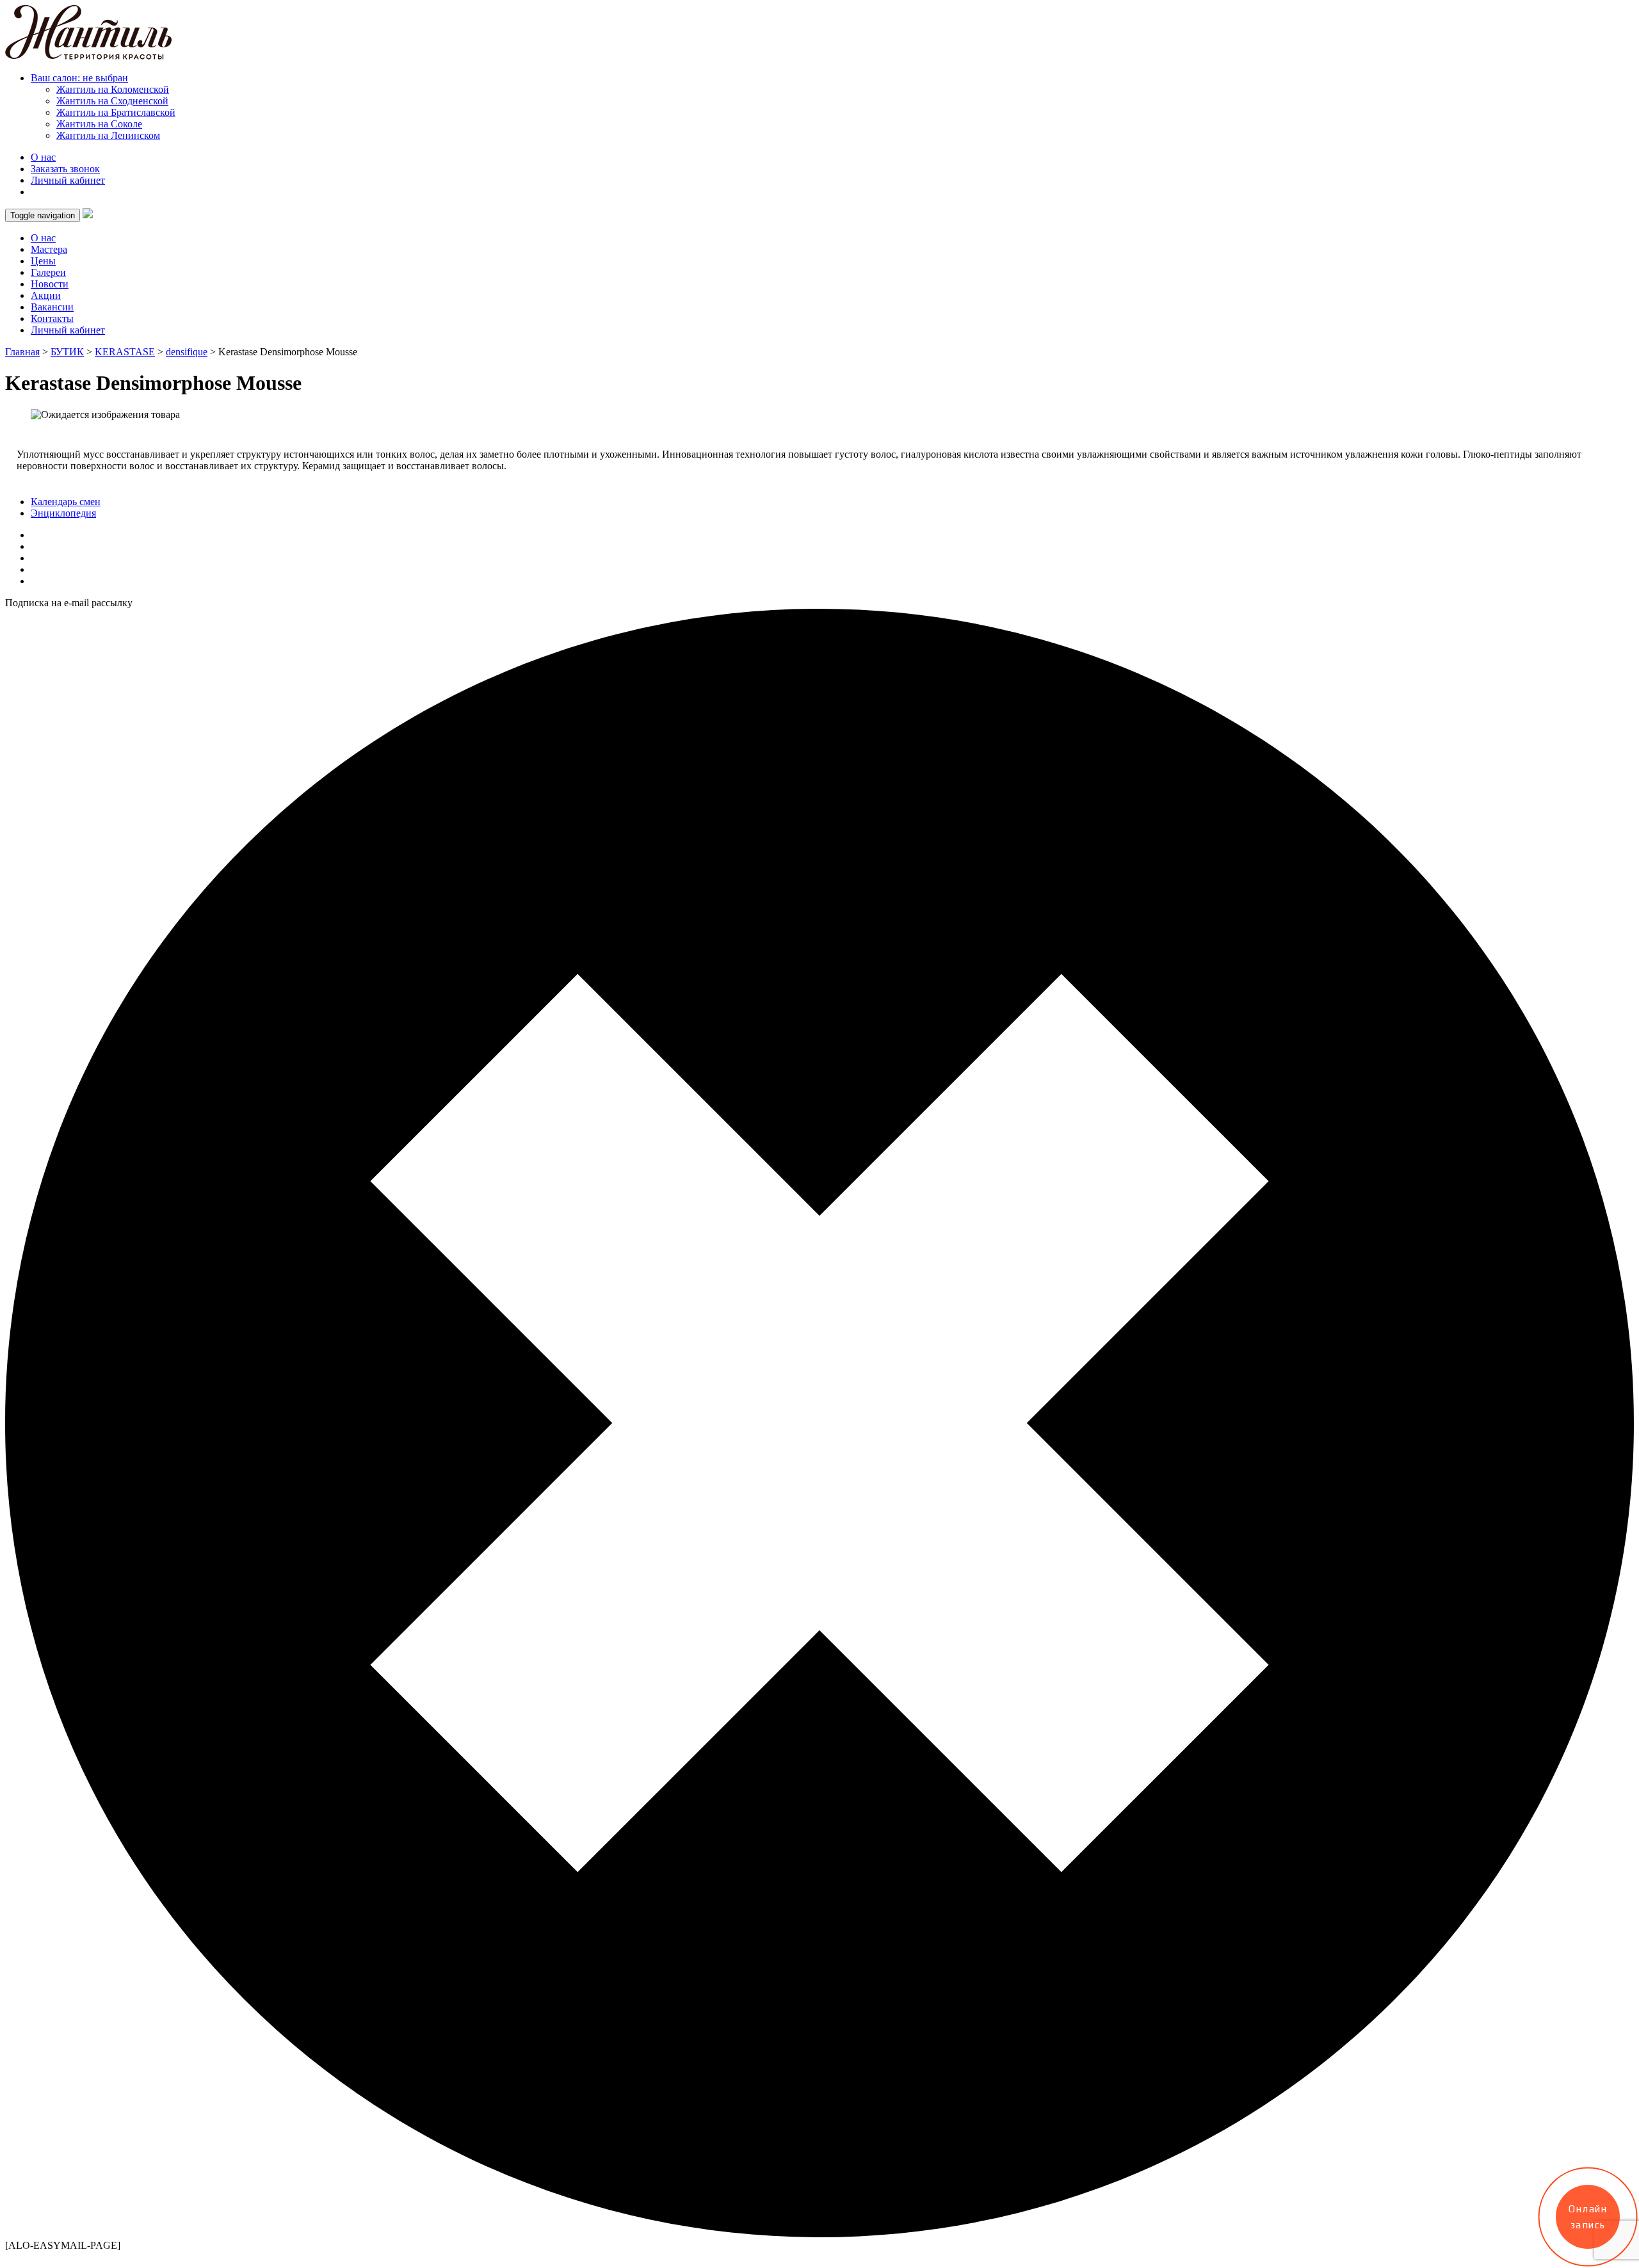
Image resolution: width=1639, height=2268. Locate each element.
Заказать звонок (65, 169)
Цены (43, 261)
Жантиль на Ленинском (108, 135)
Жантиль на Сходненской (112, 101)
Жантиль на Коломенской (113, 89)
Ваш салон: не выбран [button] (79, 78)
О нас (43, 157)
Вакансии (52, 307)
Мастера (49, 249)
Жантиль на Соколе (99, 124)
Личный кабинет (68, 180)
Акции (46, 295)
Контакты (52, 318)
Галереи (48, 272)
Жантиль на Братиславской (116, 112)
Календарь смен (66, 502)
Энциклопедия (63, 513)
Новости (50, 284)
